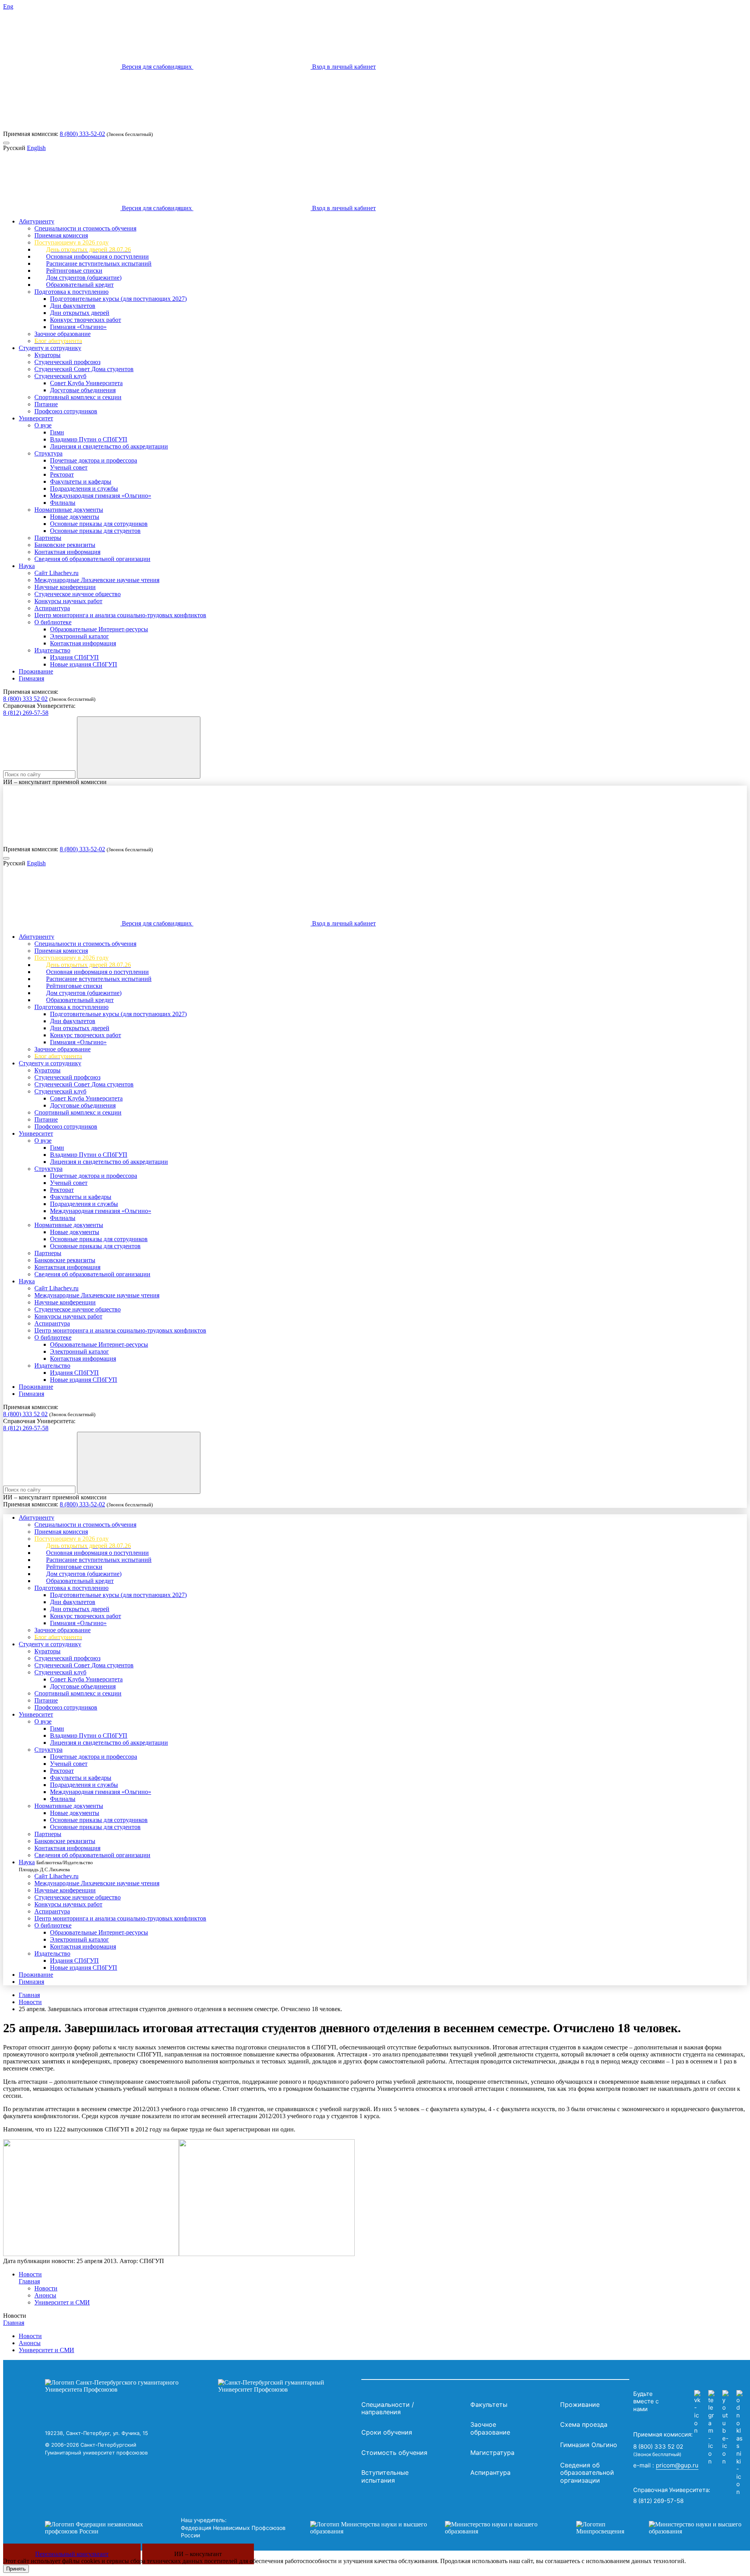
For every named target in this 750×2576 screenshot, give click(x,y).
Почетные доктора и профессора (94, 460)
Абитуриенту (37, 221)
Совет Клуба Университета (86, 383)
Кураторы (47, 355)
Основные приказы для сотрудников (99, 524)
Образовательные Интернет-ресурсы (99, 629)
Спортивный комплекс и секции (78, 397)
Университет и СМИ (62, 2302)
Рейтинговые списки (74, 271)
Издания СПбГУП (74, 657)
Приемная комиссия (61, 235)
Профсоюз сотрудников (66, 411)
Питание (46, 404)
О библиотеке (53, 622)
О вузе (43, 425)
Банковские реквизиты (65, 545)
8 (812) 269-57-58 (26, 713)
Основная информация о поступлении (97, 256)
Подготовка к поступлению (71, 292)
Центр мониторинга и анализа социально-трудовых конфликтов (120, 615)
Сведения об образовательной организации (92, 559)
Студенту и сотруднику (50, 348)
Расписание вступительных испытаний (99, 263)
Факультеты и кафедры (81, 481)
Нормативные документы (69, 510)
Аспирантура (52, 608)
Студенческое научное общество (78, 594)
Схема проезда (584, 2424)
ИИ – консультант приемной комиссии (55, 782)
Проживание (36, 671)
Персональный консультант (72, 2554)
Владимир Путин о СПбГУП (89, 439)
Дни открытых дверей (80, 313)
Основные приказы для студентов (95, 531)
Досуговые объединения (83, 390)
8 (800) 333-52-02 (82, 134)
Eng (8, 6)
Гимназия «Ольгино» (78, 327)
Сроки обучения (387, 2432)
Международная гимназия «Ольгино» (101, 496)
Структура (48, 453)
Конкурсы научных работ (68, 601)
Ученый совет (69, 467)
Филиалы (63, 503)
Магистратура (492, 2453)
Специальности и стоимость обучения (85, 228)
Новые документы (75, 517)
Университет (36, 418)
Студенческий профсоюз (67, 362)
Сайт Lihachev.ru (56, 573)
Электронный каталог (79, 636)
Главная (29, 1995)
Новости (30, 2002)
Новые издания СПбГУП (84, 664)
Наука (27, 566)
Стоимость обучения (394, 2453)
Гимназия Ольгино (589, 2445)
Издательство (52, 650)
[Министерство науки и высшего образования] (431, 2528)
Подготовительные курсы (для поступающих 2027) (118, 299)
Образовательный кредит (80, 285)
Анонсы (45, 2295)
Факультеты (489, 2405)
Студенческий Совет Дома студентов (84, 369)
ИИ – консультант (198, 2554)
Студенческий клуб (60, 376)
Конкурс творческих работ (86, 320)
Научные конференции (65, 587)
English (36, 148)
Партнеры (48, 538)
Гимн (57, 432)
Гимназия (31, 678)
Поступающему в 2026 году (71, 242)
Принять (16, 2569)
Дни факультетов (73, 306)
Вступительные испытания (385, 2476)
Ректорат (62, 474)
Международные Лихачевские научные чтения (97, 580)
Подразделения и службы (84, 489)
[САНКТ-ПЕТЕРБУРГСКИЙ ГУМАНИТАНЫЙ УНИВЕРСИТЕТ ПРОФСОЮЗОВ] (201, 2386)
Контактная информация (67, 552)
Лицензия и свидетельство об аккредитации (109, 446)
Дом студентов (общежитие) (84, 278)
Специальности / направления (388, 2408)
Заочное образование (62, 334)
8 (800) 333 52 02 (25, 699)
